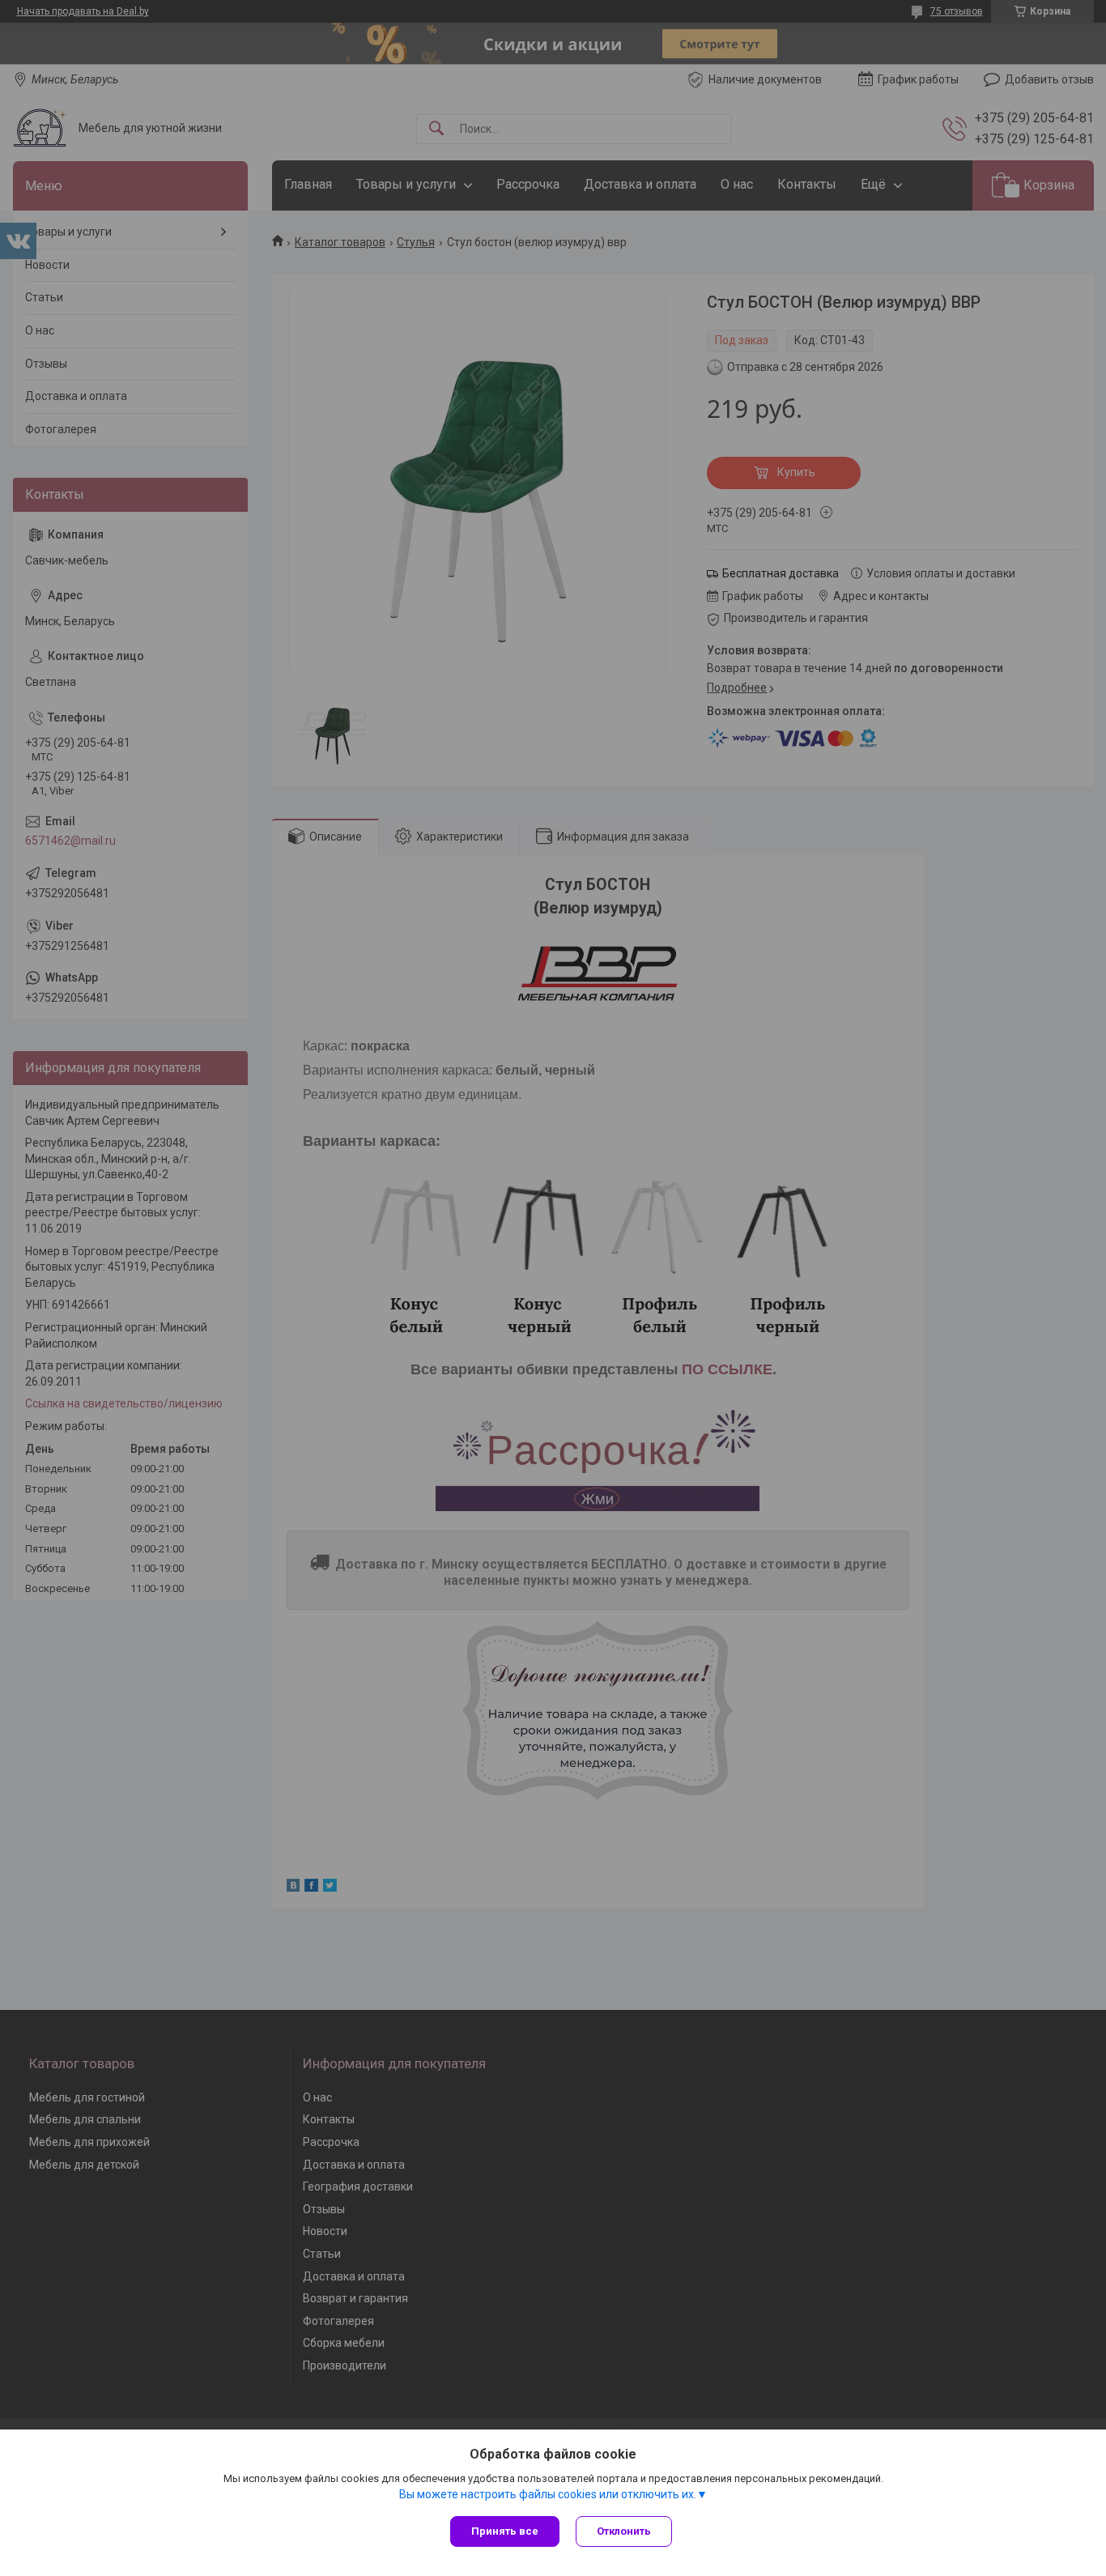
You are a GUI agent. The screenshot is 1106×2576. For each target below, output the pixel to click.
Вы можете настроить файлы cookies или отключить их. (548, 2494)
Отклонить (624, 2531)
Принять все (505, 2531)
